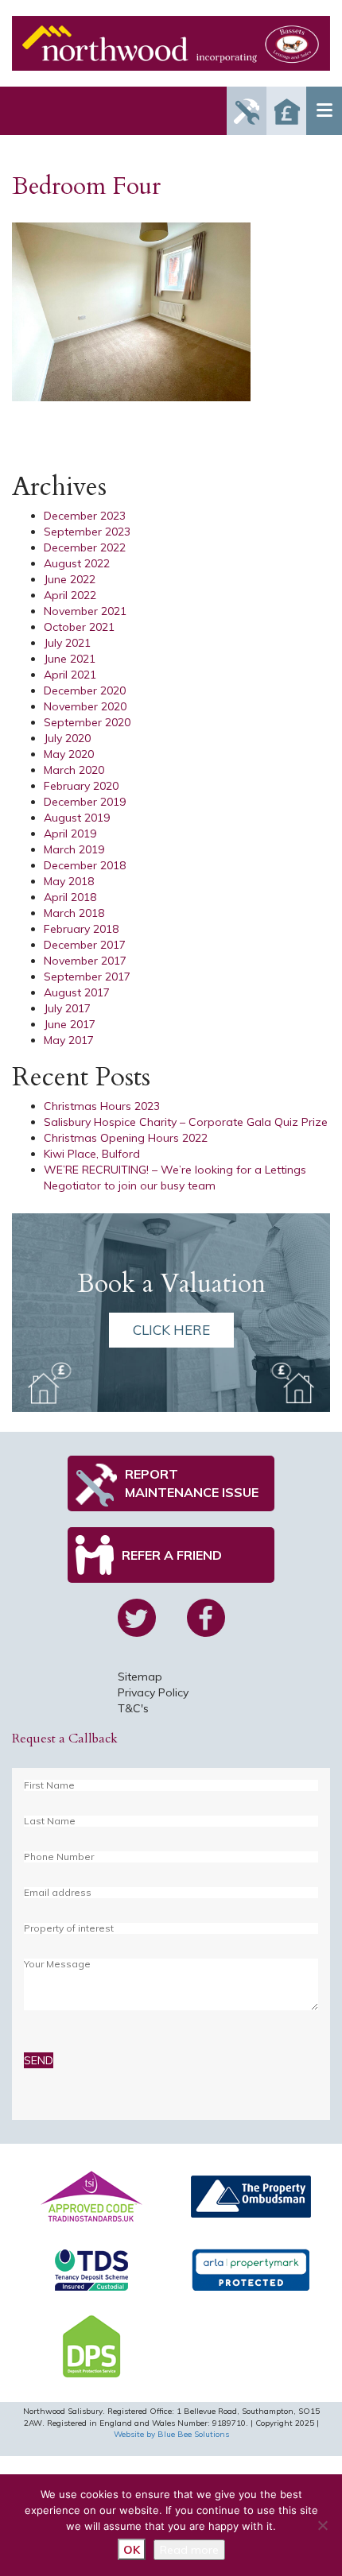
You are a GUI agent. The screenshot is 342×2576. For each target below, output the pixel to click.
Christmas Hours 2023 (102, 1106)
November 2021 (85, 611)
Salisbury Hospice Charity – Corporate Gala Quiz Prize (186, 1122)
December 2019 (85, 802)
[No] (322, 2525)
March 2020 (74, 770)
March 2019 (74, 849)
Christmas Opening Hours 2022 (126, 1138)
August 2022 (77, 563)
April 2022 (70, 595)
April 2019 (70, 834)
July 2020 (67, 738)
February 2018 (81, 929)
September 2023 (87, 532)
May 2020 (69, 754)
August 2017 (77, 992)
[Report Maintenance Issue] (247, 111)
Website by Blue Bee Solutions (171, 2434)
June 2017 (70, 1024)
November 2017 (85, 961)
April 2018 (70, 897)
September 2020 (87, 722)
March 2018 (74, 913)
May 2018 (69, 881)
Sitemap (140, 1677)
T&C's (133, 1708)
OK (132, 2550)
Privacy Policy (153, 1692)
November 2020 (85, 706)
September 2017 (87, 977)
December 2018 (85, 865)
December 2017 (85, 945)
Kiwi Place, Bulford (92, 1154)
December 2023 (85, 516)
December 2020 (85, 690)
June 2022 (70, 579)
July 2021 (67, 643)
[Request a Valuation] (286, 111)
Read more (189, 2550)
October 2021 (79, 627)
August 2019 (77, 818)
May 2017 (69, 1040)
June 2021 (70, 659)
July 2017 (67, 1008)
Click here (171, 1330)
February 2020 (81, 786)
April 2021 (70, 675)
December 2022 (85, 547)
